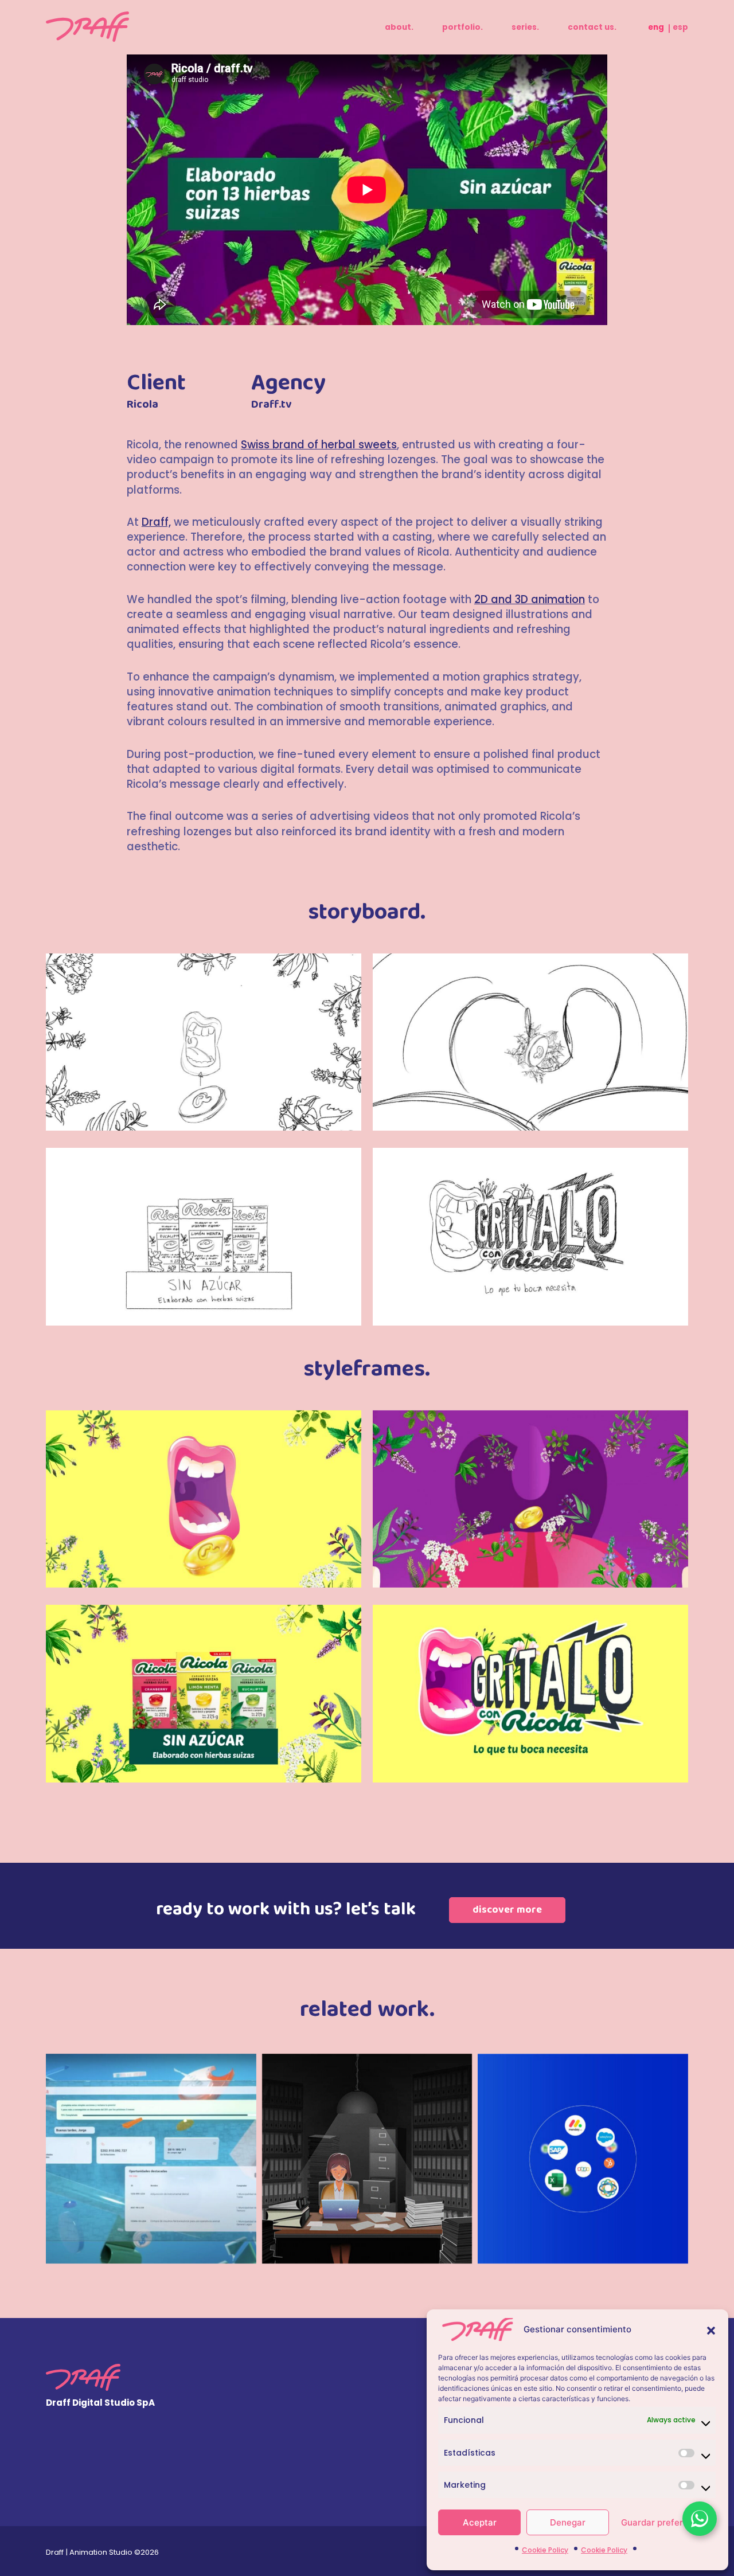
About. (399, 27)
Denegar (568, 2522)
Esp (680, 27)
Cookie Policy (545, 2550)
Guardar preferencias (666, 2522)
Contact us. (592, 27)
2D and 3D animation (530, 599)
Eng (656, 27)
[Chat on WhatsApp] (700, 2519)
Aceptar (480, 2522)
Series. (525, 27)
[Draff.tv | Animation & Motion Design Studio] (87, 27)
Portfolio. (462, 27)
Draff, (156, 522)
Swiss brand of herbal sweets (319, 445)
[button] (711, 2329)
